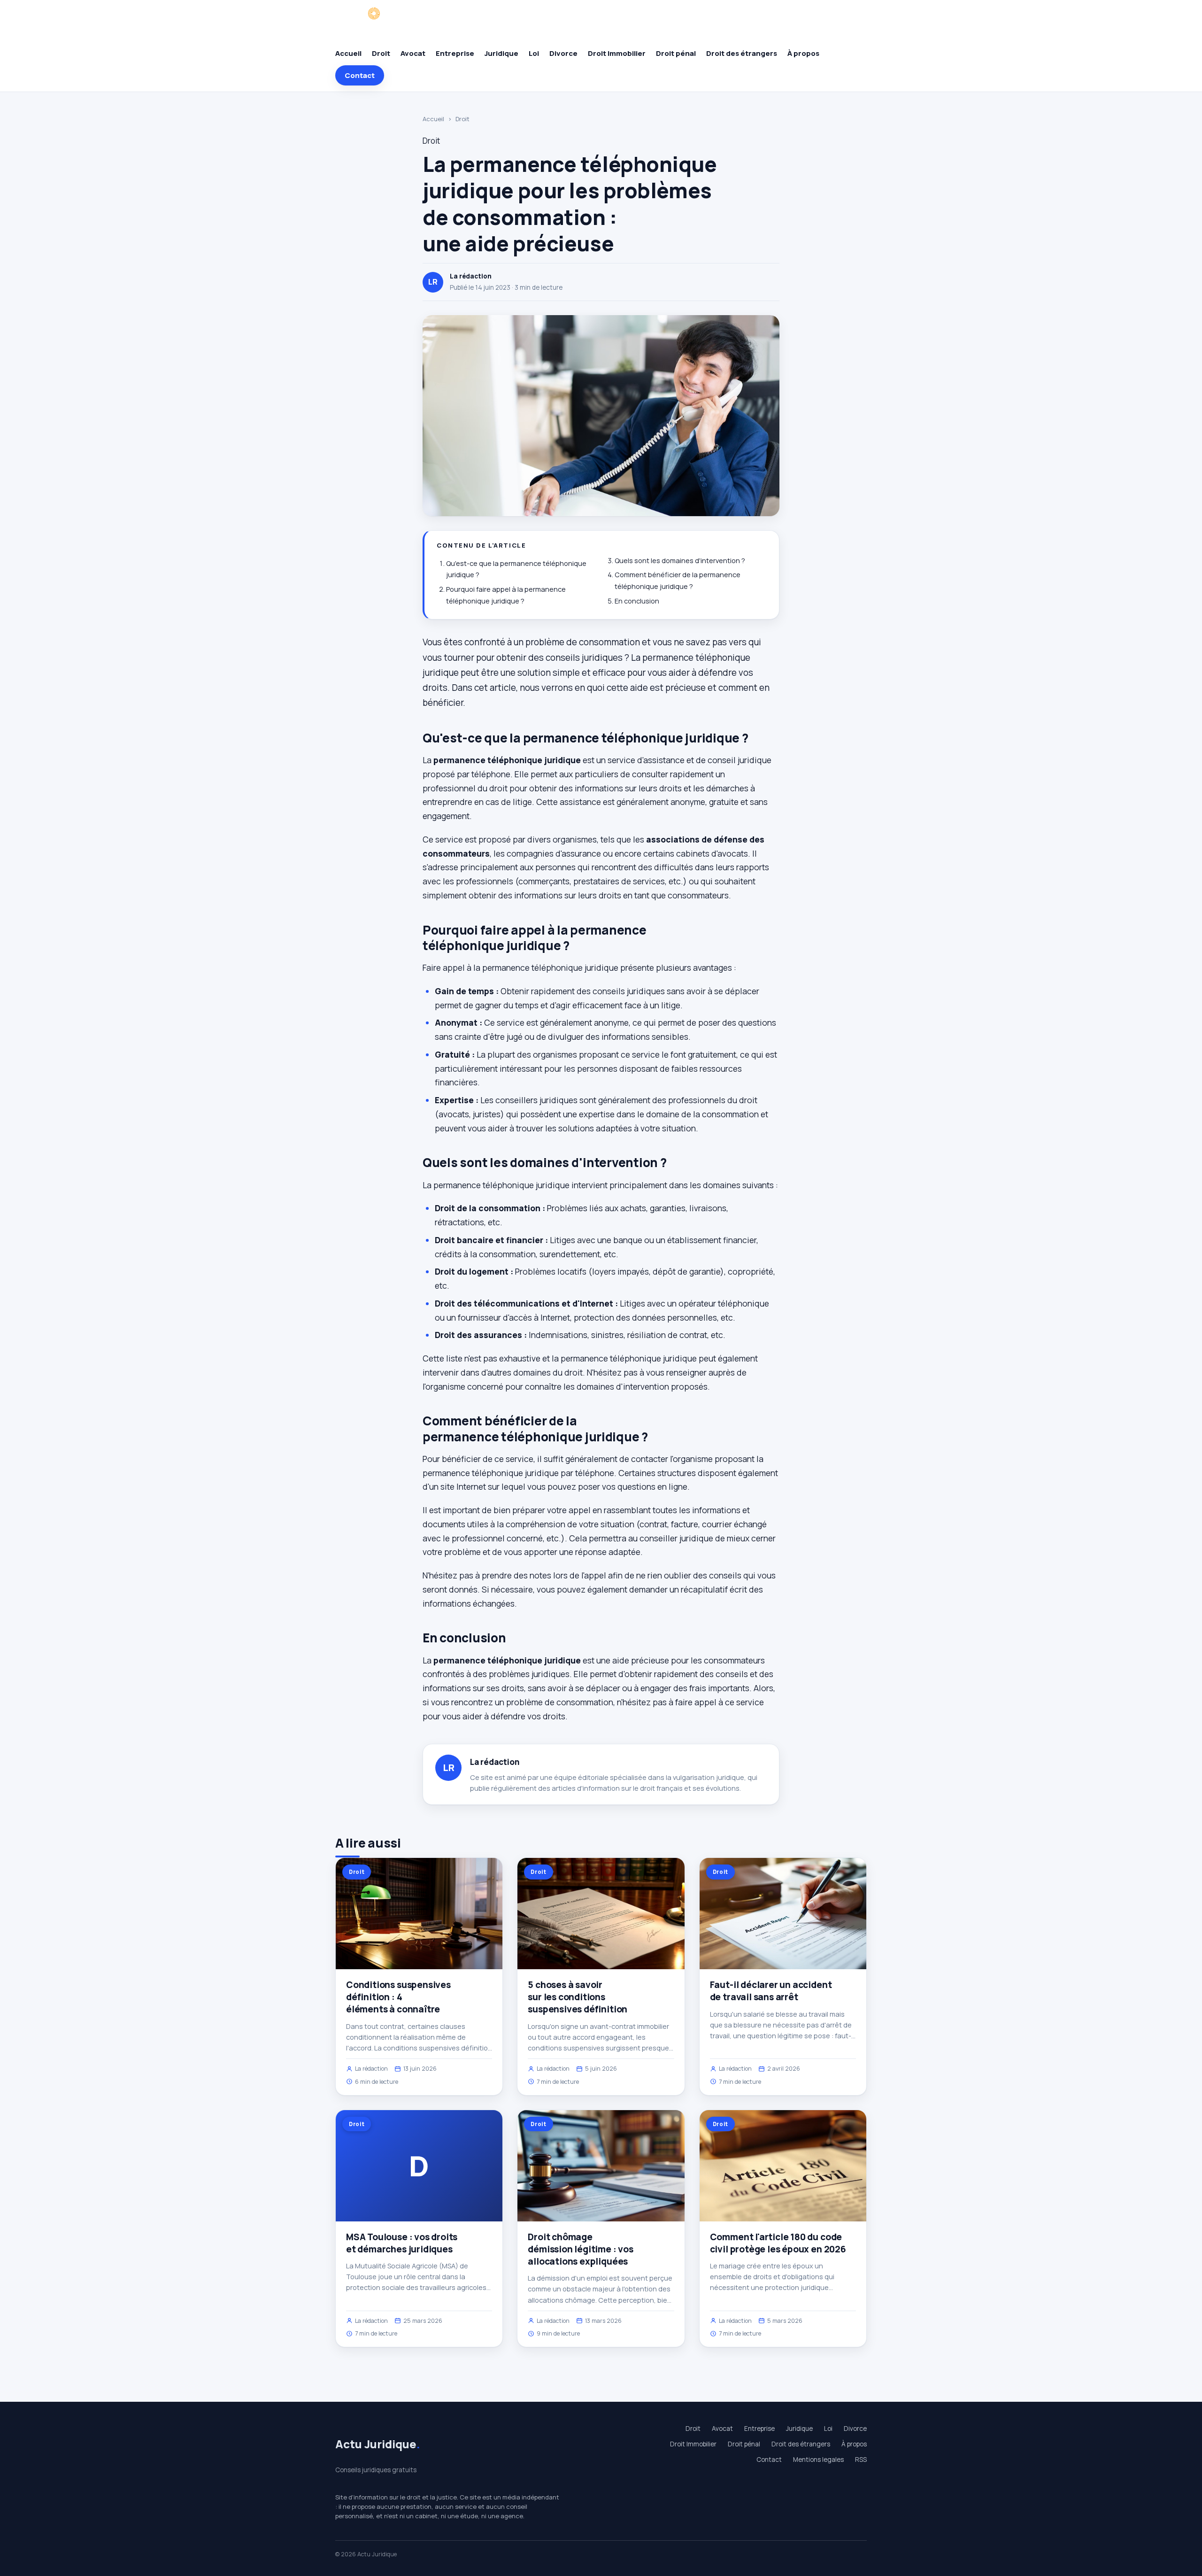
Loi (534, 53)
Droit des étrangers (742, 53)
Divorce (563, 53)
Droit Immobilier (617, 53)
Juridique (501, 53)
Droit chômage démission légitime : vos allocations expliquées (580, 2249)
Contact (360, 75)
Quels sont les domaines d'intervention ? (680, 561)
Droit (381, 53)
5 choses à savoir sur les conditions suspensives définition (578, 1997)
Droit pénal (676, 53)
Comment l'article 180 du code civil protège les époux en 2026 (778, 2243)
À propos (803, 53)
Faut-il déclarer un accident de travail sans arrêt (771, 1991)
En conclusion (637, 601)
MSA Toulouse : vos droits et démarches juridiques (402, 2243)
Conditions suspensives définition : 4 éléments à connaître (398, 1997)
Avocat (413, 53)
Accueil (348, 53)
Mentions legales (818, 2460)
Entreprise (455, 53)
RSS (861, 2460)
